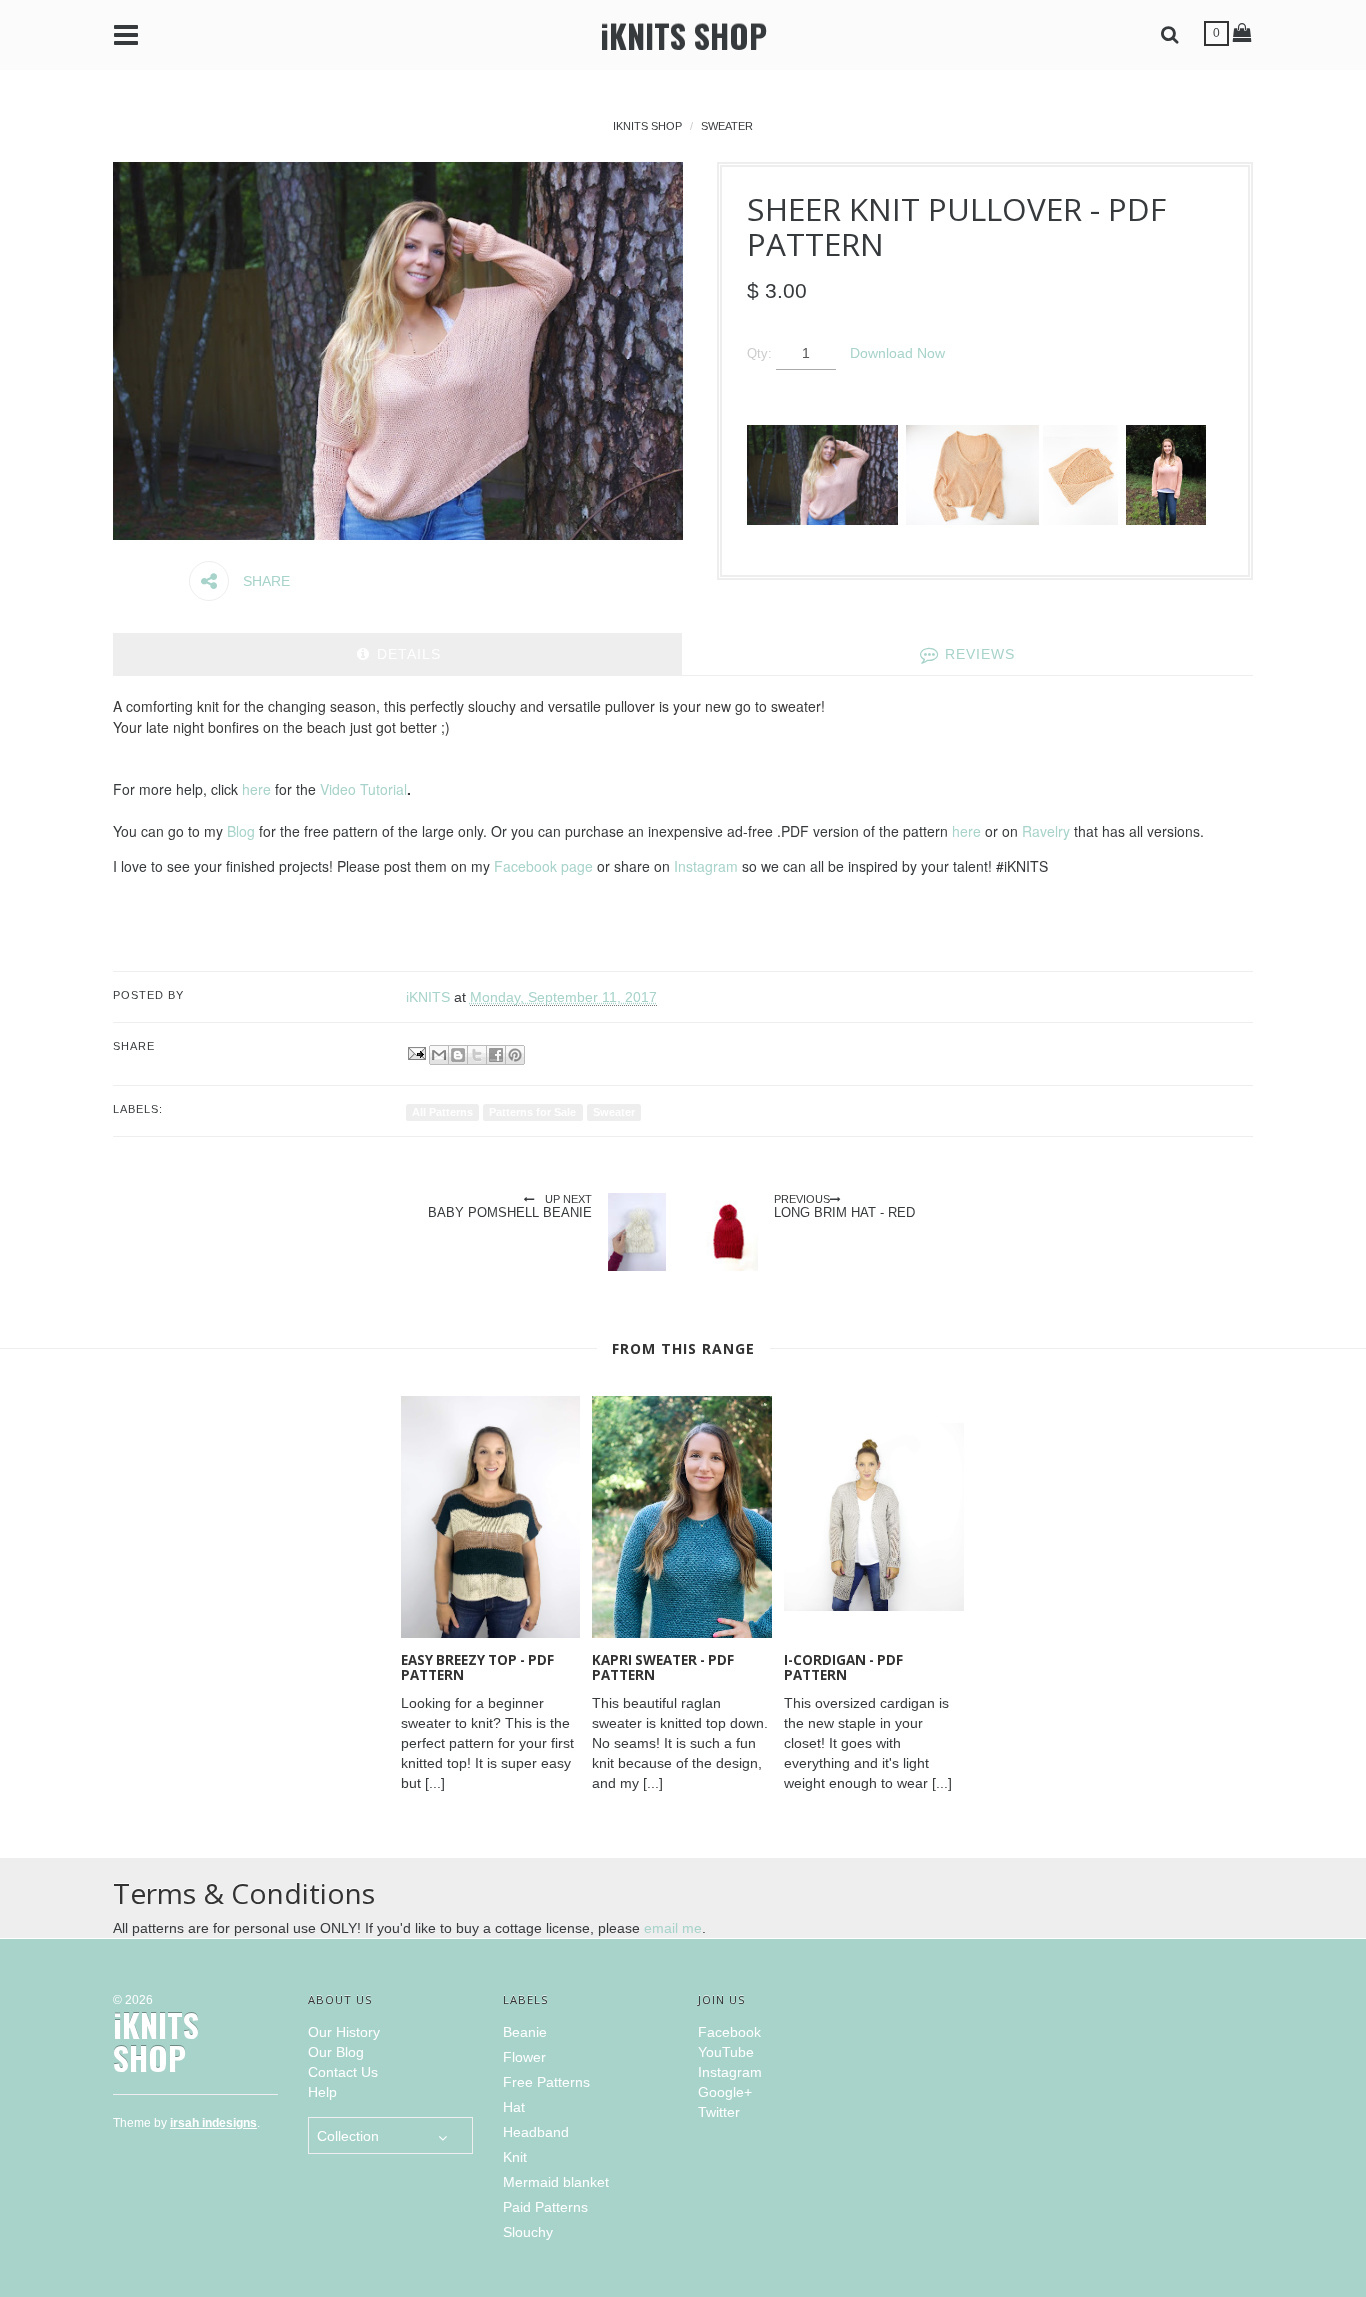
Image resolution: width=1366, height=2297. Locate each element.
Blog (241, 831)
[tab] (397, 654)
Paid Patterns (545, 2207)
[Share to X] (477, 1055)
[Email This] (439, 1055)
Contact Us (343, 2072)
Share (264, 581)
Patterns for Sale (532, 1112)
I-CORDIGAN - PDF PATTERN (843, 1667)
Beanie (525, 2032)
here (256, 789)
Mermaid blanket (556, 2182)
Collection (348, 2136)
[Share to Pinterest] (515, 1055)
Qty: (759, 354)
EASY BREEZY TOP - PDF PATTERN (477, 1667)
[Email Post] (415, 1052)
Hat (514, 2107)
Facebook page (543, 866)
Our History (344, 2032)
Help (322, 2092)
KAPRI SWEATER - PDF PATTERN (663, 1667)
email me (673, 1928)
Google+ (725, 2092)
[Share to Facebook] (496, 1055)
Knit (515, 2157)
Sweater (727, 126)
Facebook (729, 2032)
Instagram (706, 866)
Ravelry (1046, 831)
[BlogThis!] (458, 1055)
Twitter (719, 2112)
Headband (536, 2132)
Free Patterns (546, 2082)
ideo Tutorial (368, 789)
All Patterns (442, 1112)
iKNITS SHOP (683, 35)
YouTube (726, 2052)
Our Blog (336, 2052)
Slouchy (528, 2232)
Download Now (897, 353)
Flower (524, 2057)
